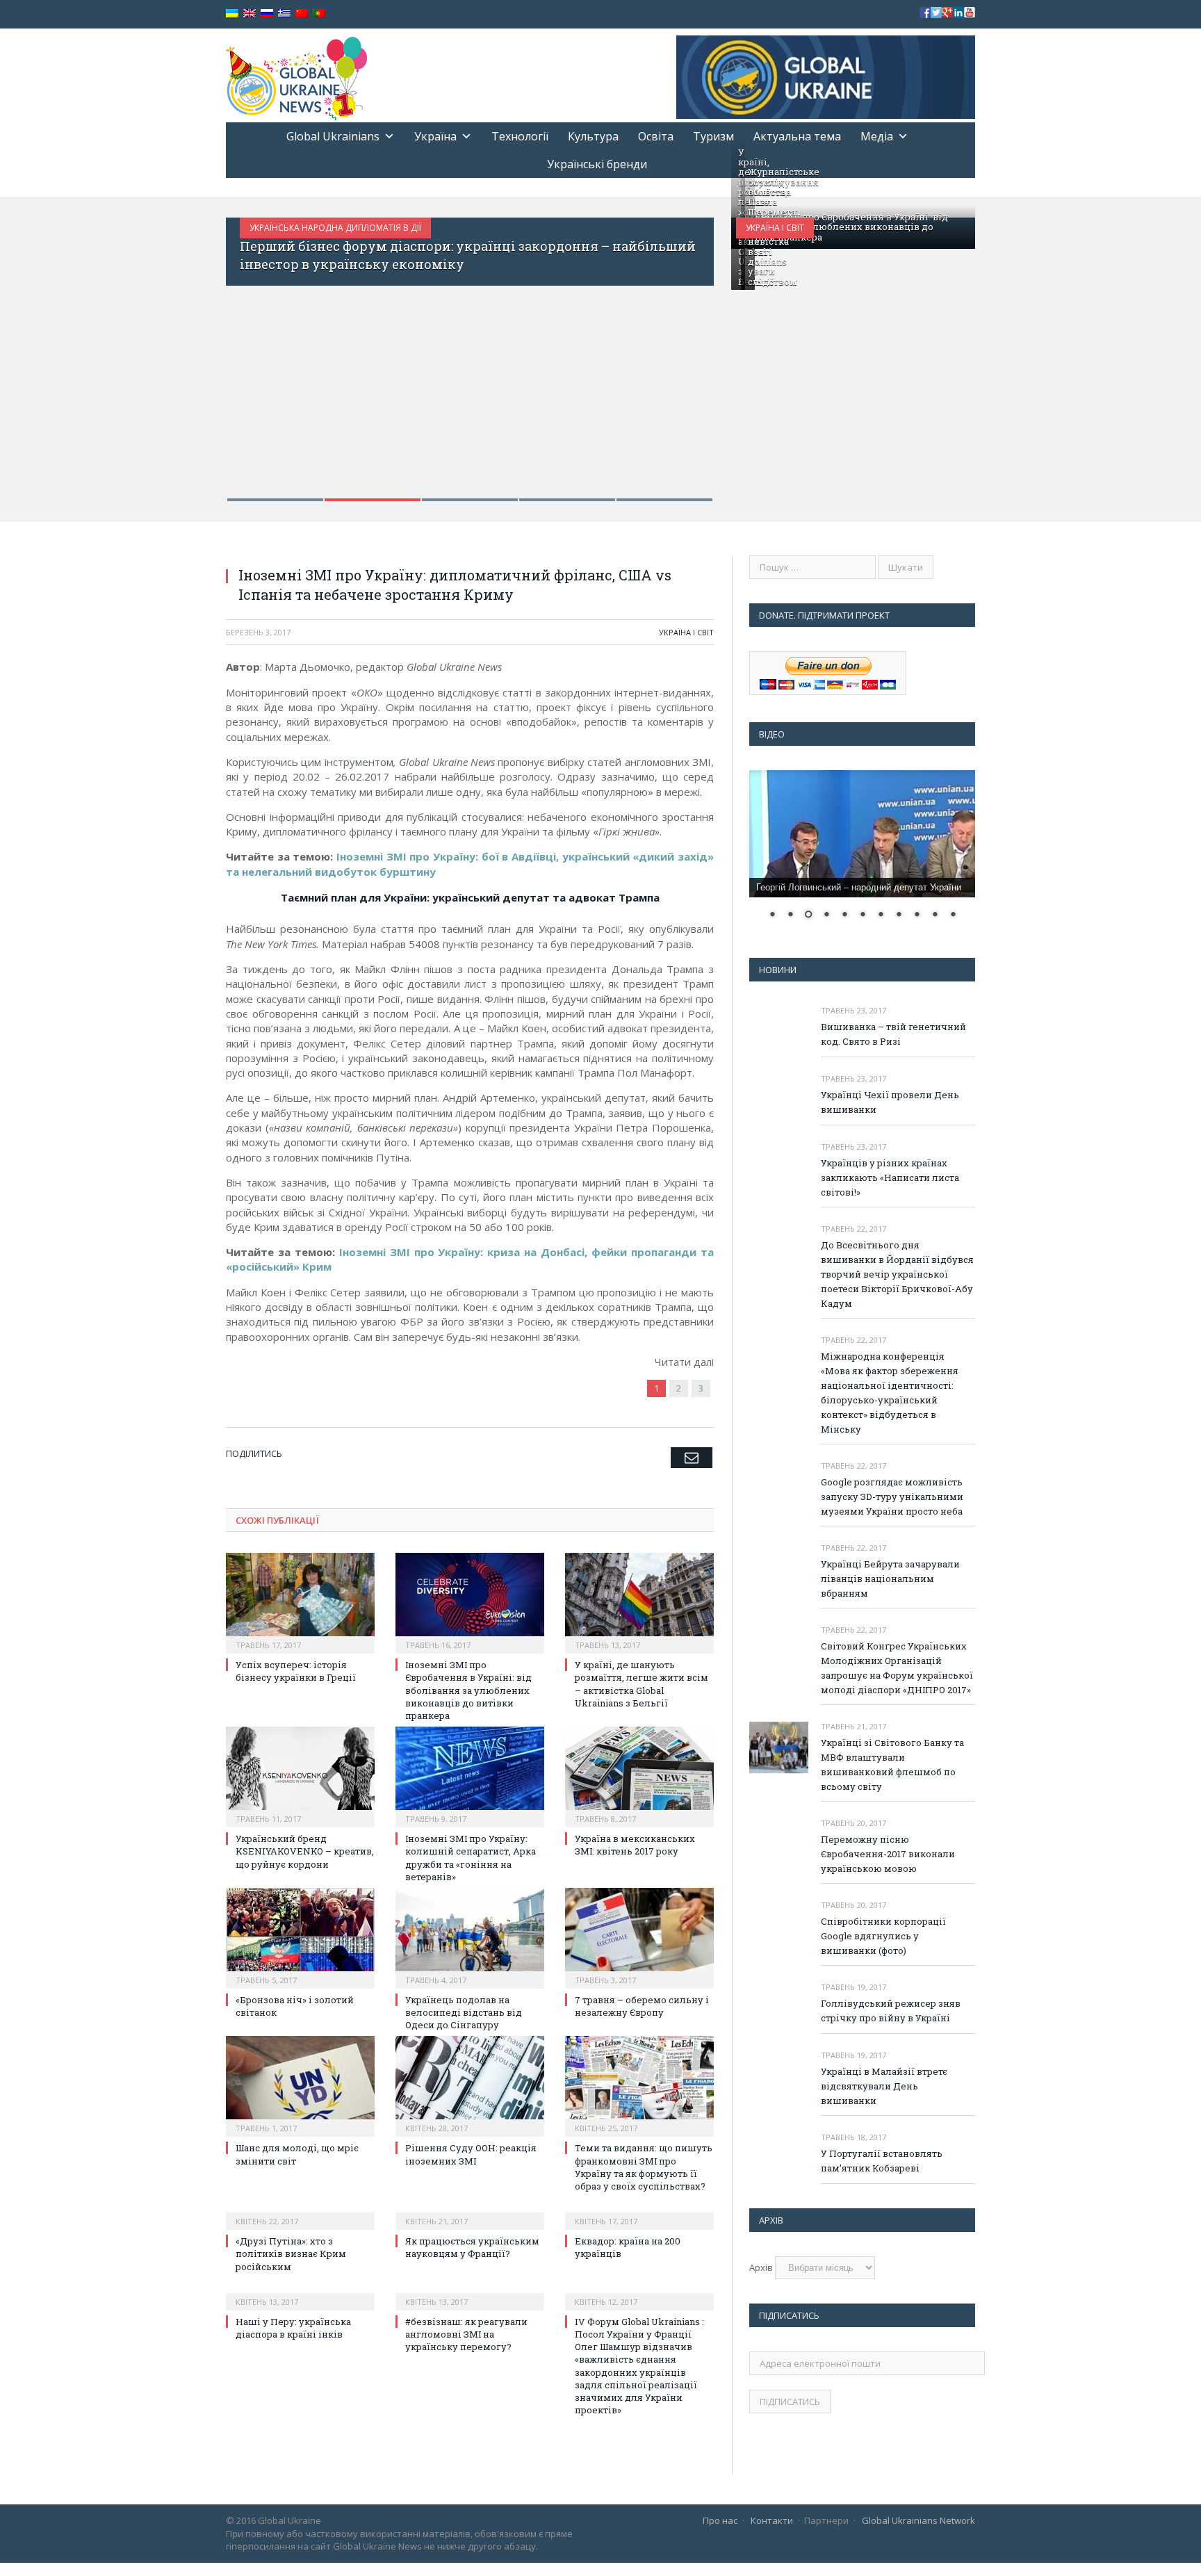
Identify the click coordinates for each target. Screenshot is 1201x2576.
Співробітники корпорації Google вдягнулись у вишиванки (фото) (883, 1936)
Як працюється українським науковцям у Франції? (472, 2247)
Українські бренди (597, 164)
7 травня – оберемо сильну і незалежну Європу (642, 2006)
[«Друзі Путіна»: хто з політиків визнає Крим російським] (300, 2212)
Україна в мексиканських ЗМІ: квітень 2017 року (635, 1845)
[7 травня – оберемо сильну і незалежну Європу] (639, 1937)
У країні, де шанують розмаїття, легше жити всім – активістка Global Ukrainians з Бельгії (642, 1684)
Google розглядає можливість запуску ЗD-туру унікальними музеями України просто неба (892, 1497)
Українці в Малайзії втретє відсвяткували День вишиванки (884, 2086)
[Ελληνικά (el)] (284, 14)
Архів (761, 2267)
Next (688, 351)
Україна (435, 136)
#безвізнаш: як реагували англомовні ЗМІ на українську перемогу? (466, 2334)
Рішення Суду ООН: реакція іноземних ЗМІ (471, 2154)
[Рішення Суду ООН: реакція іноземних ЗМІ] (470, 2085)
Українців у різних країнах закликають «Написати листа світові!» (890, 1177)
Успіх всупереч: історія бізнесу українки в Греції (296, 1671)
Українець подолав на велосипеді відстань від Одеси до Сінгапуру (464, 2012)
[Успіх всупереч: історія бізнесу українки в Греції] (300, 1601)
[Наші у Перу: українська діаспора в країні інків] (300, 2292)
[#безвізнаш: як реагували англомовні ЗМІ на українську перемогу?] (470, 2292)
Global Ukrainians (333, 136)
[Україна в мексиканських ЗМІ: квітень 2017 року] (639, 1775)
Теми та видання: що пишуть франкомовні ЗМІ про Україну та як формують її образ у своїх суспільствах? (644, 2167)
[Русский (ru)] (267, 14)
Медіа (877, 136)
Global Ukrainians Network (918, 2520)
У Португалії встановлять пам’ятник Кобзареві (882, 2161)
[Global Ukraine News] (296, 75)
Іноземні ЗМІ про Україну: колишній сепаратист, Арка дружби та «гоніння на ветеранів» (471, 1858)
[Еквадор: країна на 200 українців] (639, 2212)
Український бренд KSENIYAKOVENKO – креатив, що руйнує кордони (305, 1851)
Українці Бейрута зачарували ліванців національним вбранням (890, 1579)
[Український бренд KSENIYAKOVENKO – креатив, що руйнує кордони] (300, 1775)
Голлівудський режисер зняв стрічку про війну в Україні (891, 2011)
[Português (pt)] (319, 14)
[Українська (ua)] (232, 14)
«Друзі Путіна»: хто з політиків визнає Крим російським (291, 2253)
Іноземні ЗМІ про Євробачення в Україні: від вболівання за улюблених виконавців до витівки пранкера (843, 227)
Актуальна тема (797, 136)
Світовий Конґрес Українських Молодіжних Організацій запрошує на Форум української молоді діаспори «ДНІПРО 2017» (897, 1668)
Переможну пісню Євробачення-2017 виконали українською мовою (888, 1854)
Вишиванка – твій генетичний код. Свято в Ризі (893, 1034)
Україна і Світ (775, 228)
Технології (520, 136)
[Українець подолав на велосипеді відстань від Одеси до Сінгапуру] (470, 1937)
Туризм (713, 136)
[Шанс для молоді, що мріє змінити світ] (300, 2085)
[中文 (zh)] (302, 14)
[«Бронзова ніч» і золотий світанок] (300, 1937)
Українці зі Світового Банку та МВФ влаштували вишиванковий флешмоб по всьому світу (892, 1764)
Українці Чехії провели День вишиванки (890, 1102)
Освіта (656, 136)
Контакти (772, 2520)
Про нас (720, 2520)
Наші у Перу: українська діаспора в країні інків (293, 2328)
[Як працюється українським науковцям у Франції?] (470, 2212)
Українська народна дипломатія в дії (335, 228)
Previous (251, 351)
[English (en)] (250, 14)
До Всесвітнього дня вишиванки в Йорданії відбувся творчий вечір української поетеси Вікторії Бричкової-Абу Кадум (897, 1274)
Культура (593, 136)
